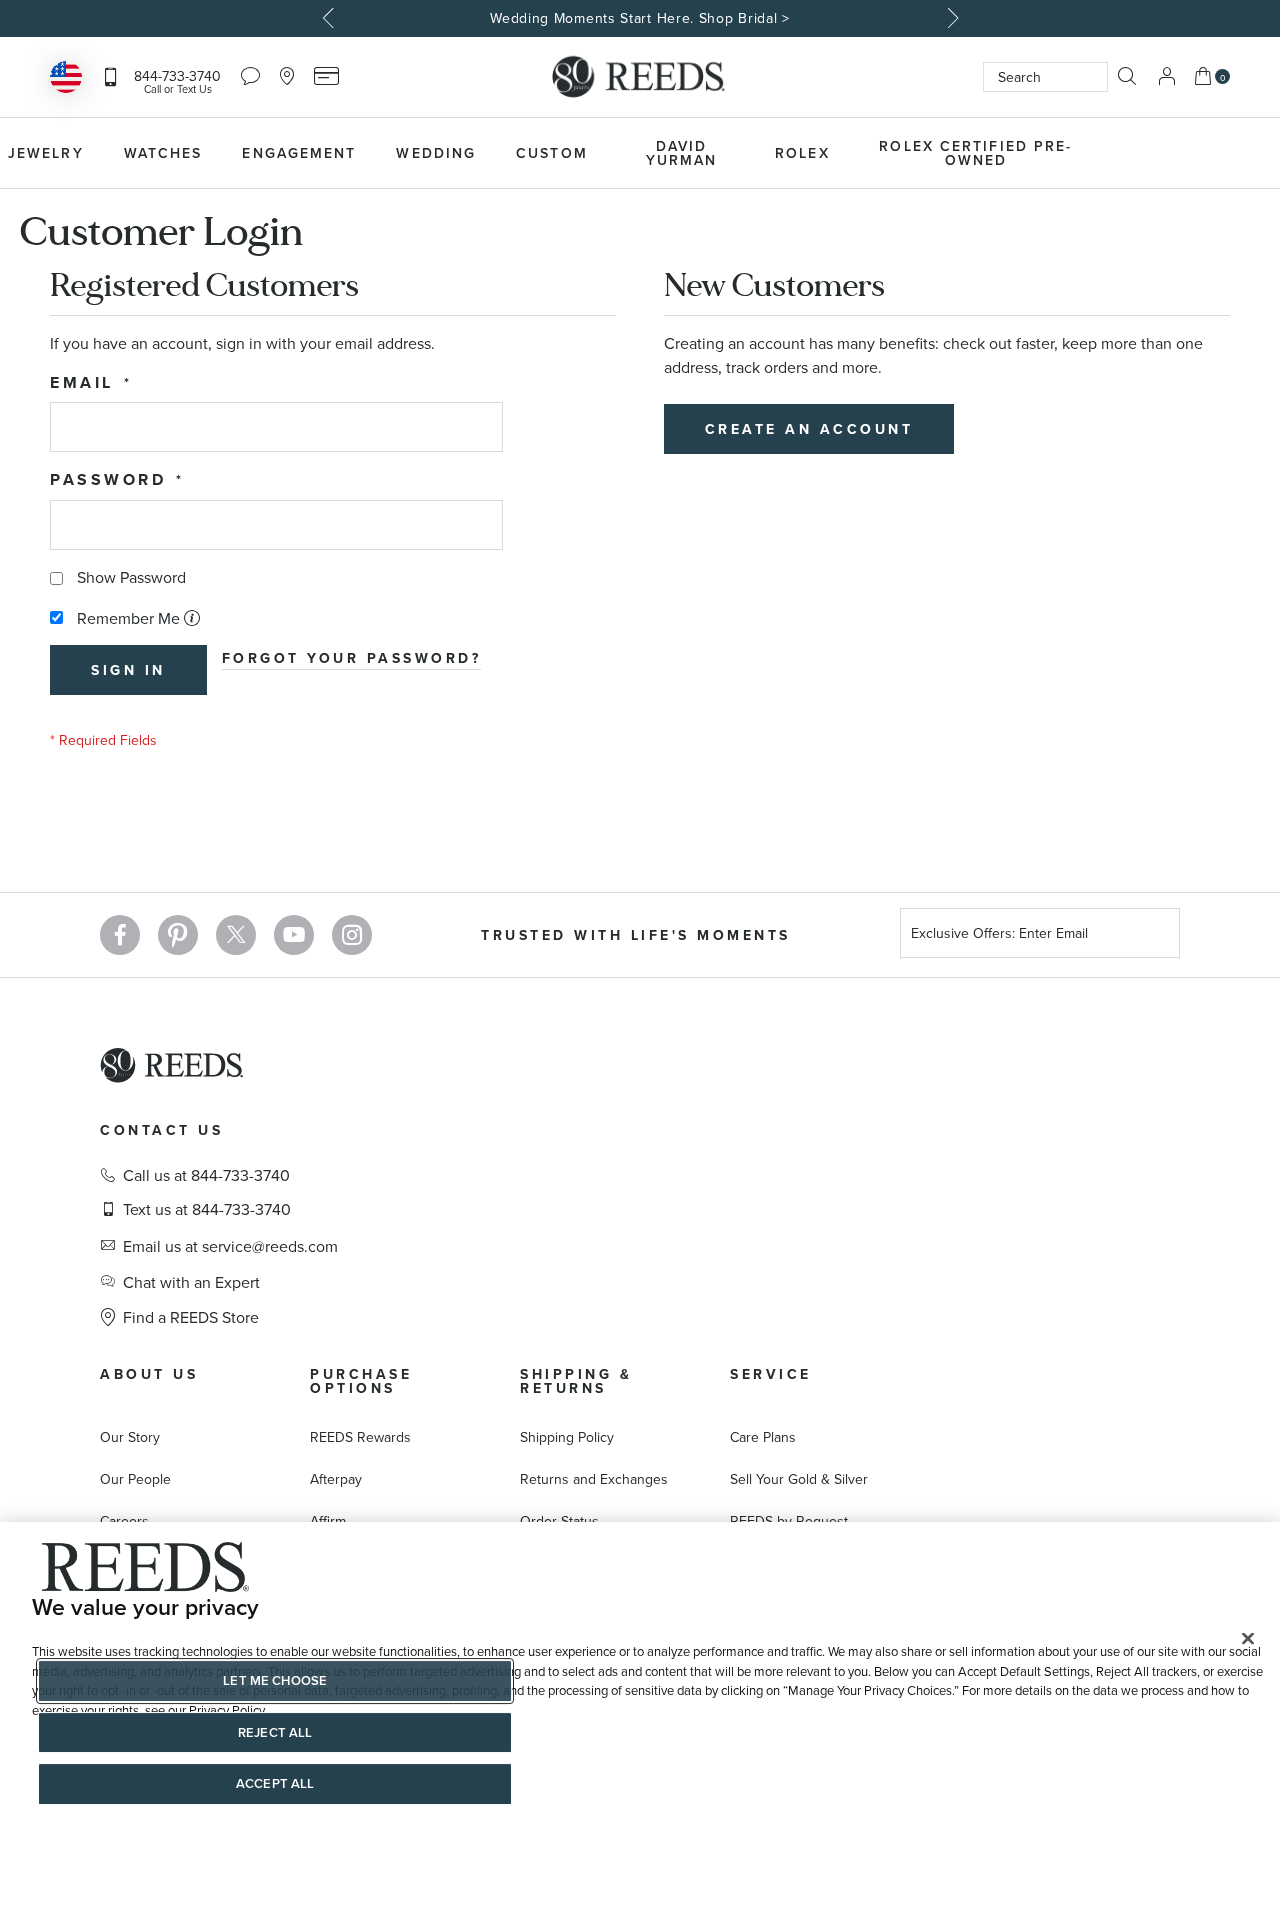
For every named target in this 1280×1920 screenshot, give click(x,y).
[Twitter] (236, 935)
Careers (124, 1521)
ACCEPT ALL (275, 1783)
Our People (135, 1479)
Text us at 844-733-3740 (207, 1209)
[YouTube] (294, 935)
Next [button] (950, 18)
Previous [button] (330, 18)
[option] (640, 18)
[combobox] (1045, 77)
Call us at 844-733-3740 (206, 1175)
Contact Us (161, 1130)
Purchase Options (361, 1381)
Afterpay (336, 1479)
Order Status (559, 1521)
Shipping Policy (567, 1437)
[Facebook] (120, 935)
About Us (149, 1374)
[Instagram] (352, 935)
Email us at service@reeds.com (230, 1246)
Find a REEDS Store (191, 1317)
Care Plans (763, 1437)
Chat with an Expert (191, 1282)
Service (771, 1374)
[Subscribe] (1157, 936)
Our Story (130, 1437)
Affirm (328, 1521)
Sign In (1167, 76)
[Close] (1248, 1639)
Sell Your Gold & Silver (799, 1479)
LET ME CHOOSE (275, 1680)
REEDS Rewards (360, 1437)
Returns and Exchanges (594, 1479)
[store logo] (640, 77)
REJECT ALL (275, 1732)
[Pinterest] (178, 935)
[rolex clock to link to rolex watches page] (1205, 153)
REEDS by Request (789, 1521)
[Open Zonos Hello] (66, 79)
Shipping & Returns (576, 1381)
